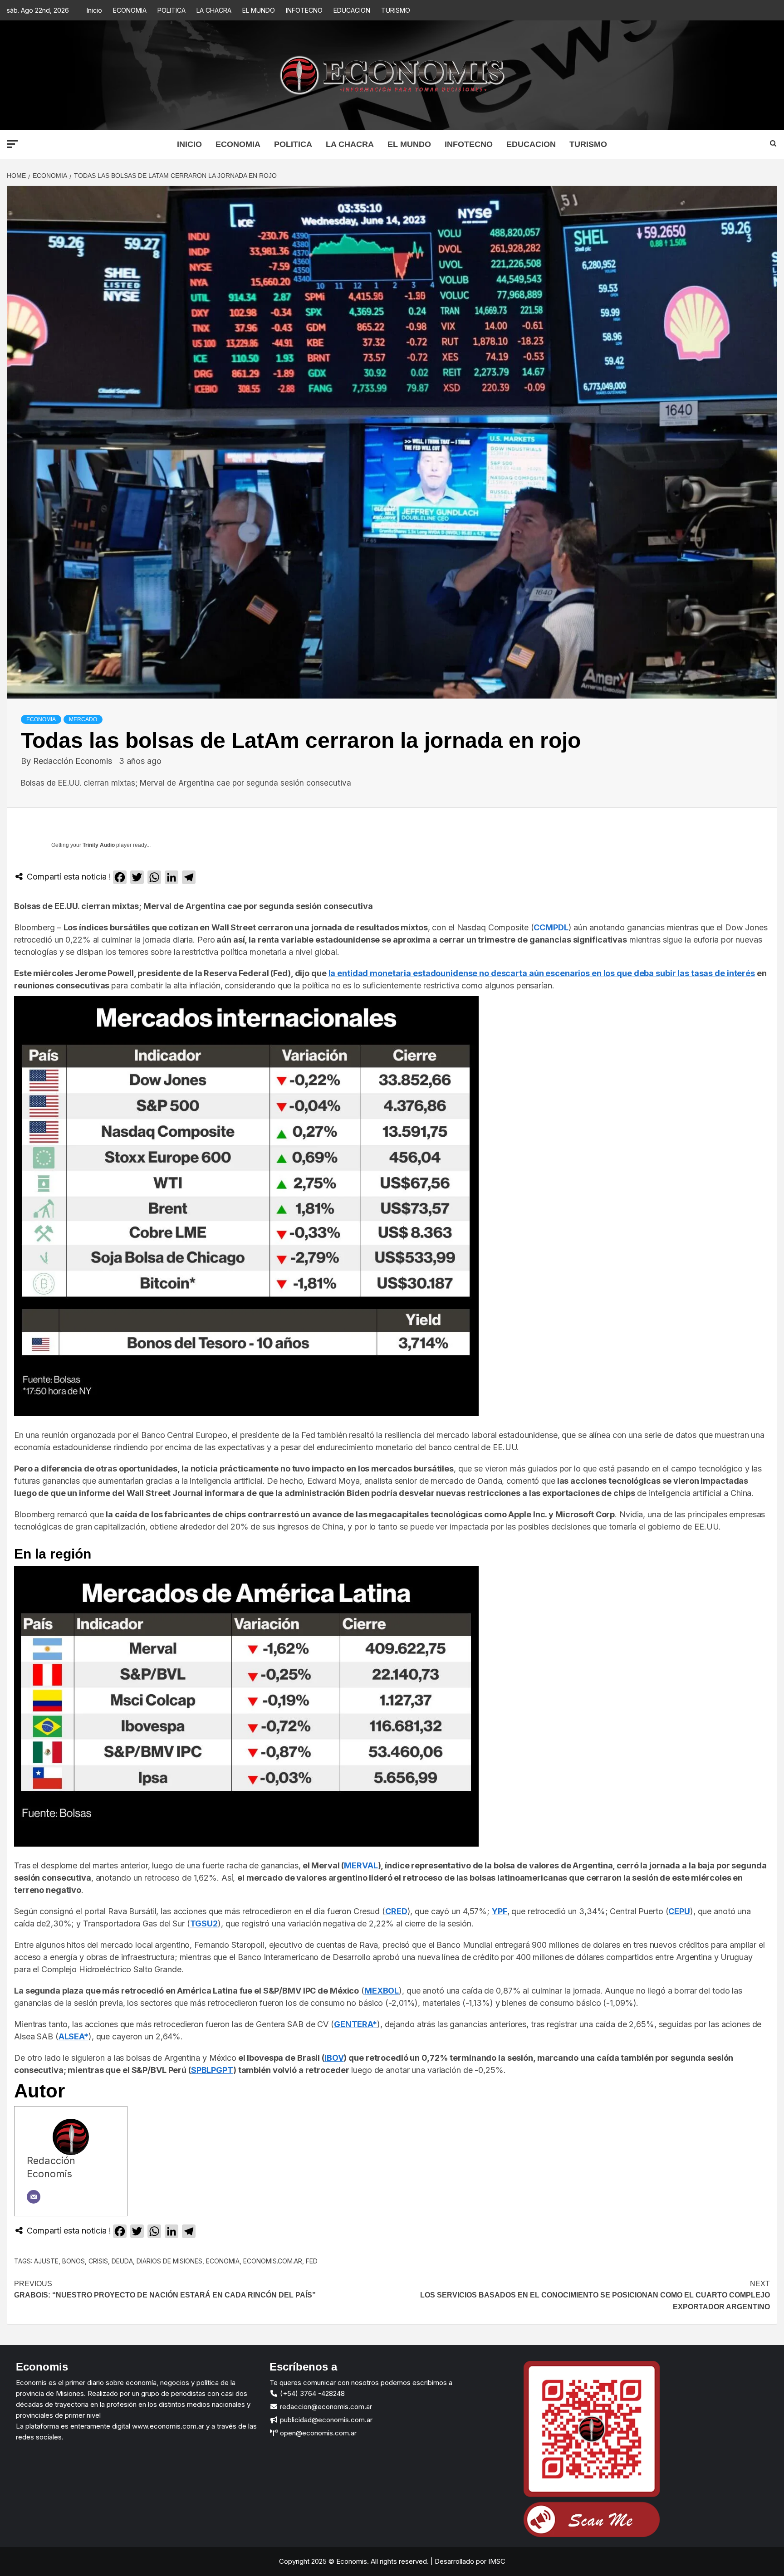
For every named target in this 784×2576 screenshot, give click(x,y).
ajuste (46, 2261)
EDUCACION (352, 10)
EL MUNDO (259, 10)
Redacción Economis (74, 761)
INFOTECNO (304, 10)
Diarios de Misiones (169, 2261)
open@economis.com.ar (317, 2433)
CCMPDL (551, 927)
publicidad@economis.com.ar (325, 2420)
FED (312, 2261)
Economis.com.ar (273, 2261)
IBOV (334, 2058)
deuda (122, 2261)
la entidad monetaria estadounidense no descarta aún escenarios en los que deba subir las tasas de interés (542, 973)
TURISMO (396, 10)
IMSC (496, 2561)
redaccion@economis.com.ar (325, 2407)
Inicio (94, 10)
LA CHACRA (214, 10)
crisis (98, 2261)
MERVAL (361, 1865)
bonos (73, 2261)
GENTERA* (355, 2024)
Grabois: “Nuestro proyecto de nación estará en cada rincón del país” (165, 2290)
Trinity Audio (99, 845)
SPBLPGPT (212, 2070)
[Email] (34, 2197)
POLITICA (171, 10)
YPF (500, 1911)
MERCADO (83, 719)
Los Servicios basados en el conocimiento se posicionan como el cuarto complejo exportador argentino (595, 2295)
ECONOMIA (130, 10)
